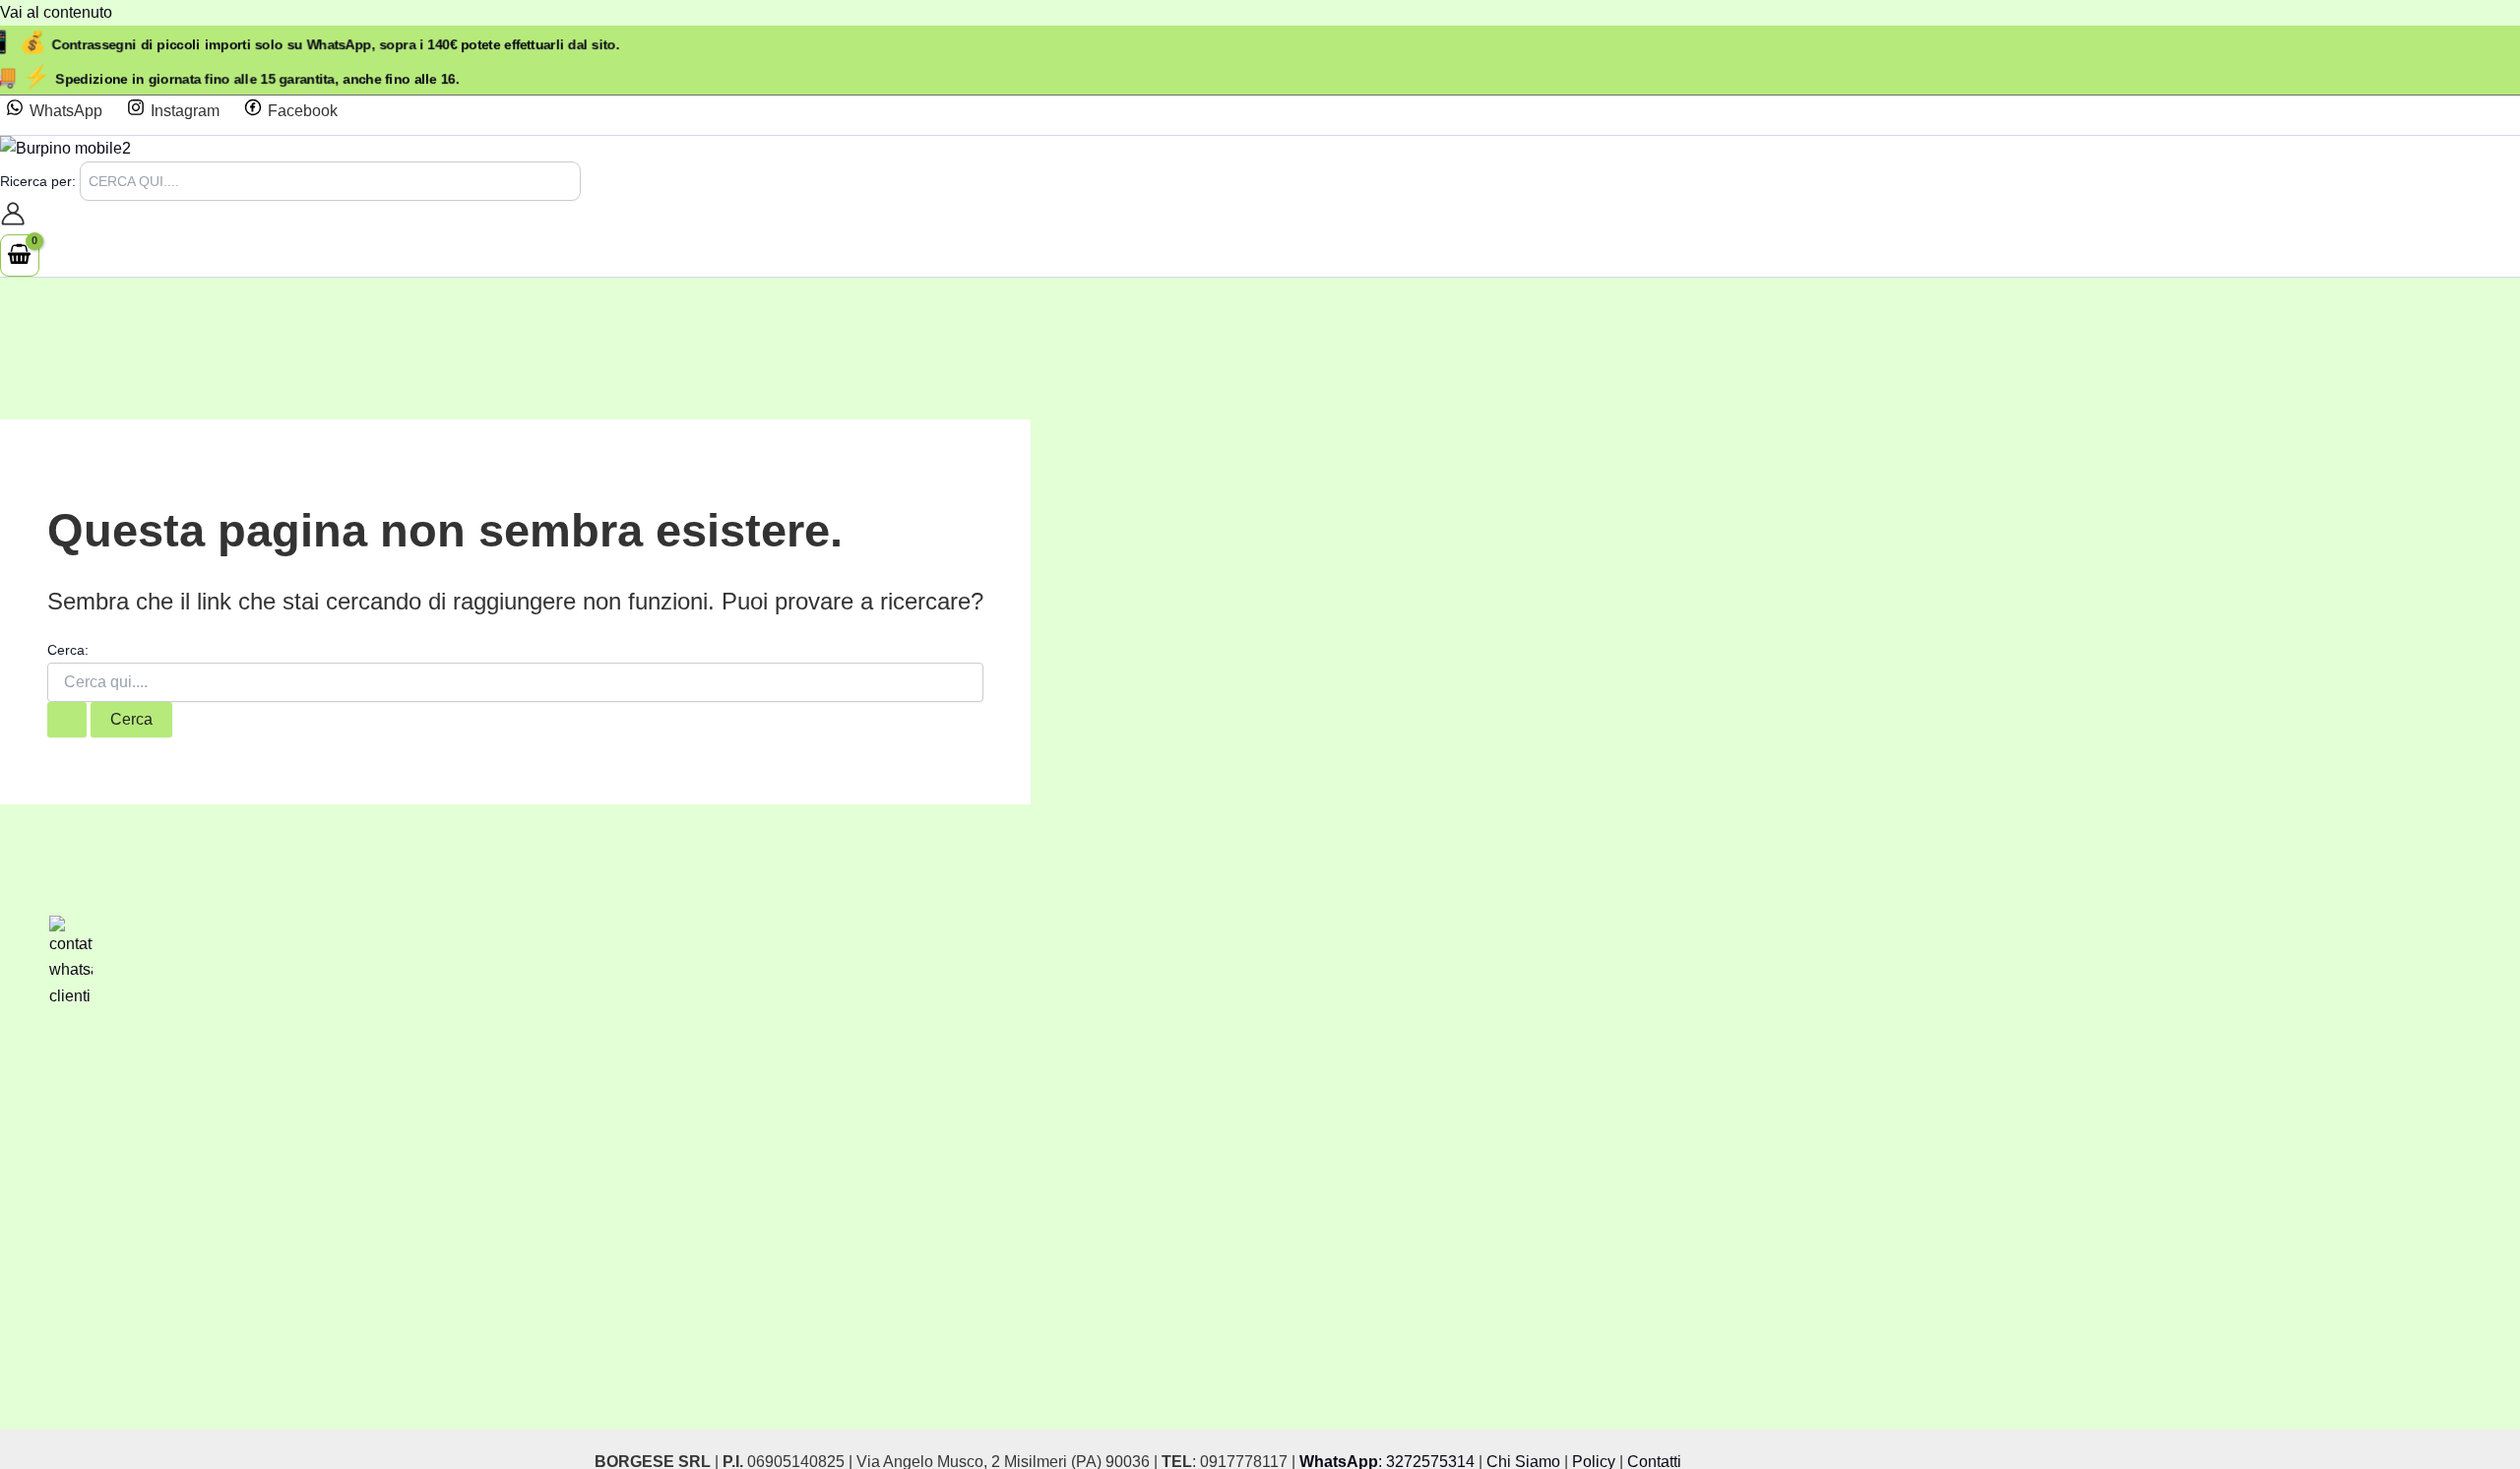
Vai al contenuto (56, 12)
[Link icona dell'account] (13, 218)
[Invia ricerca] (67, 720)
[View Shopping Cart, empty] (20, 255)
